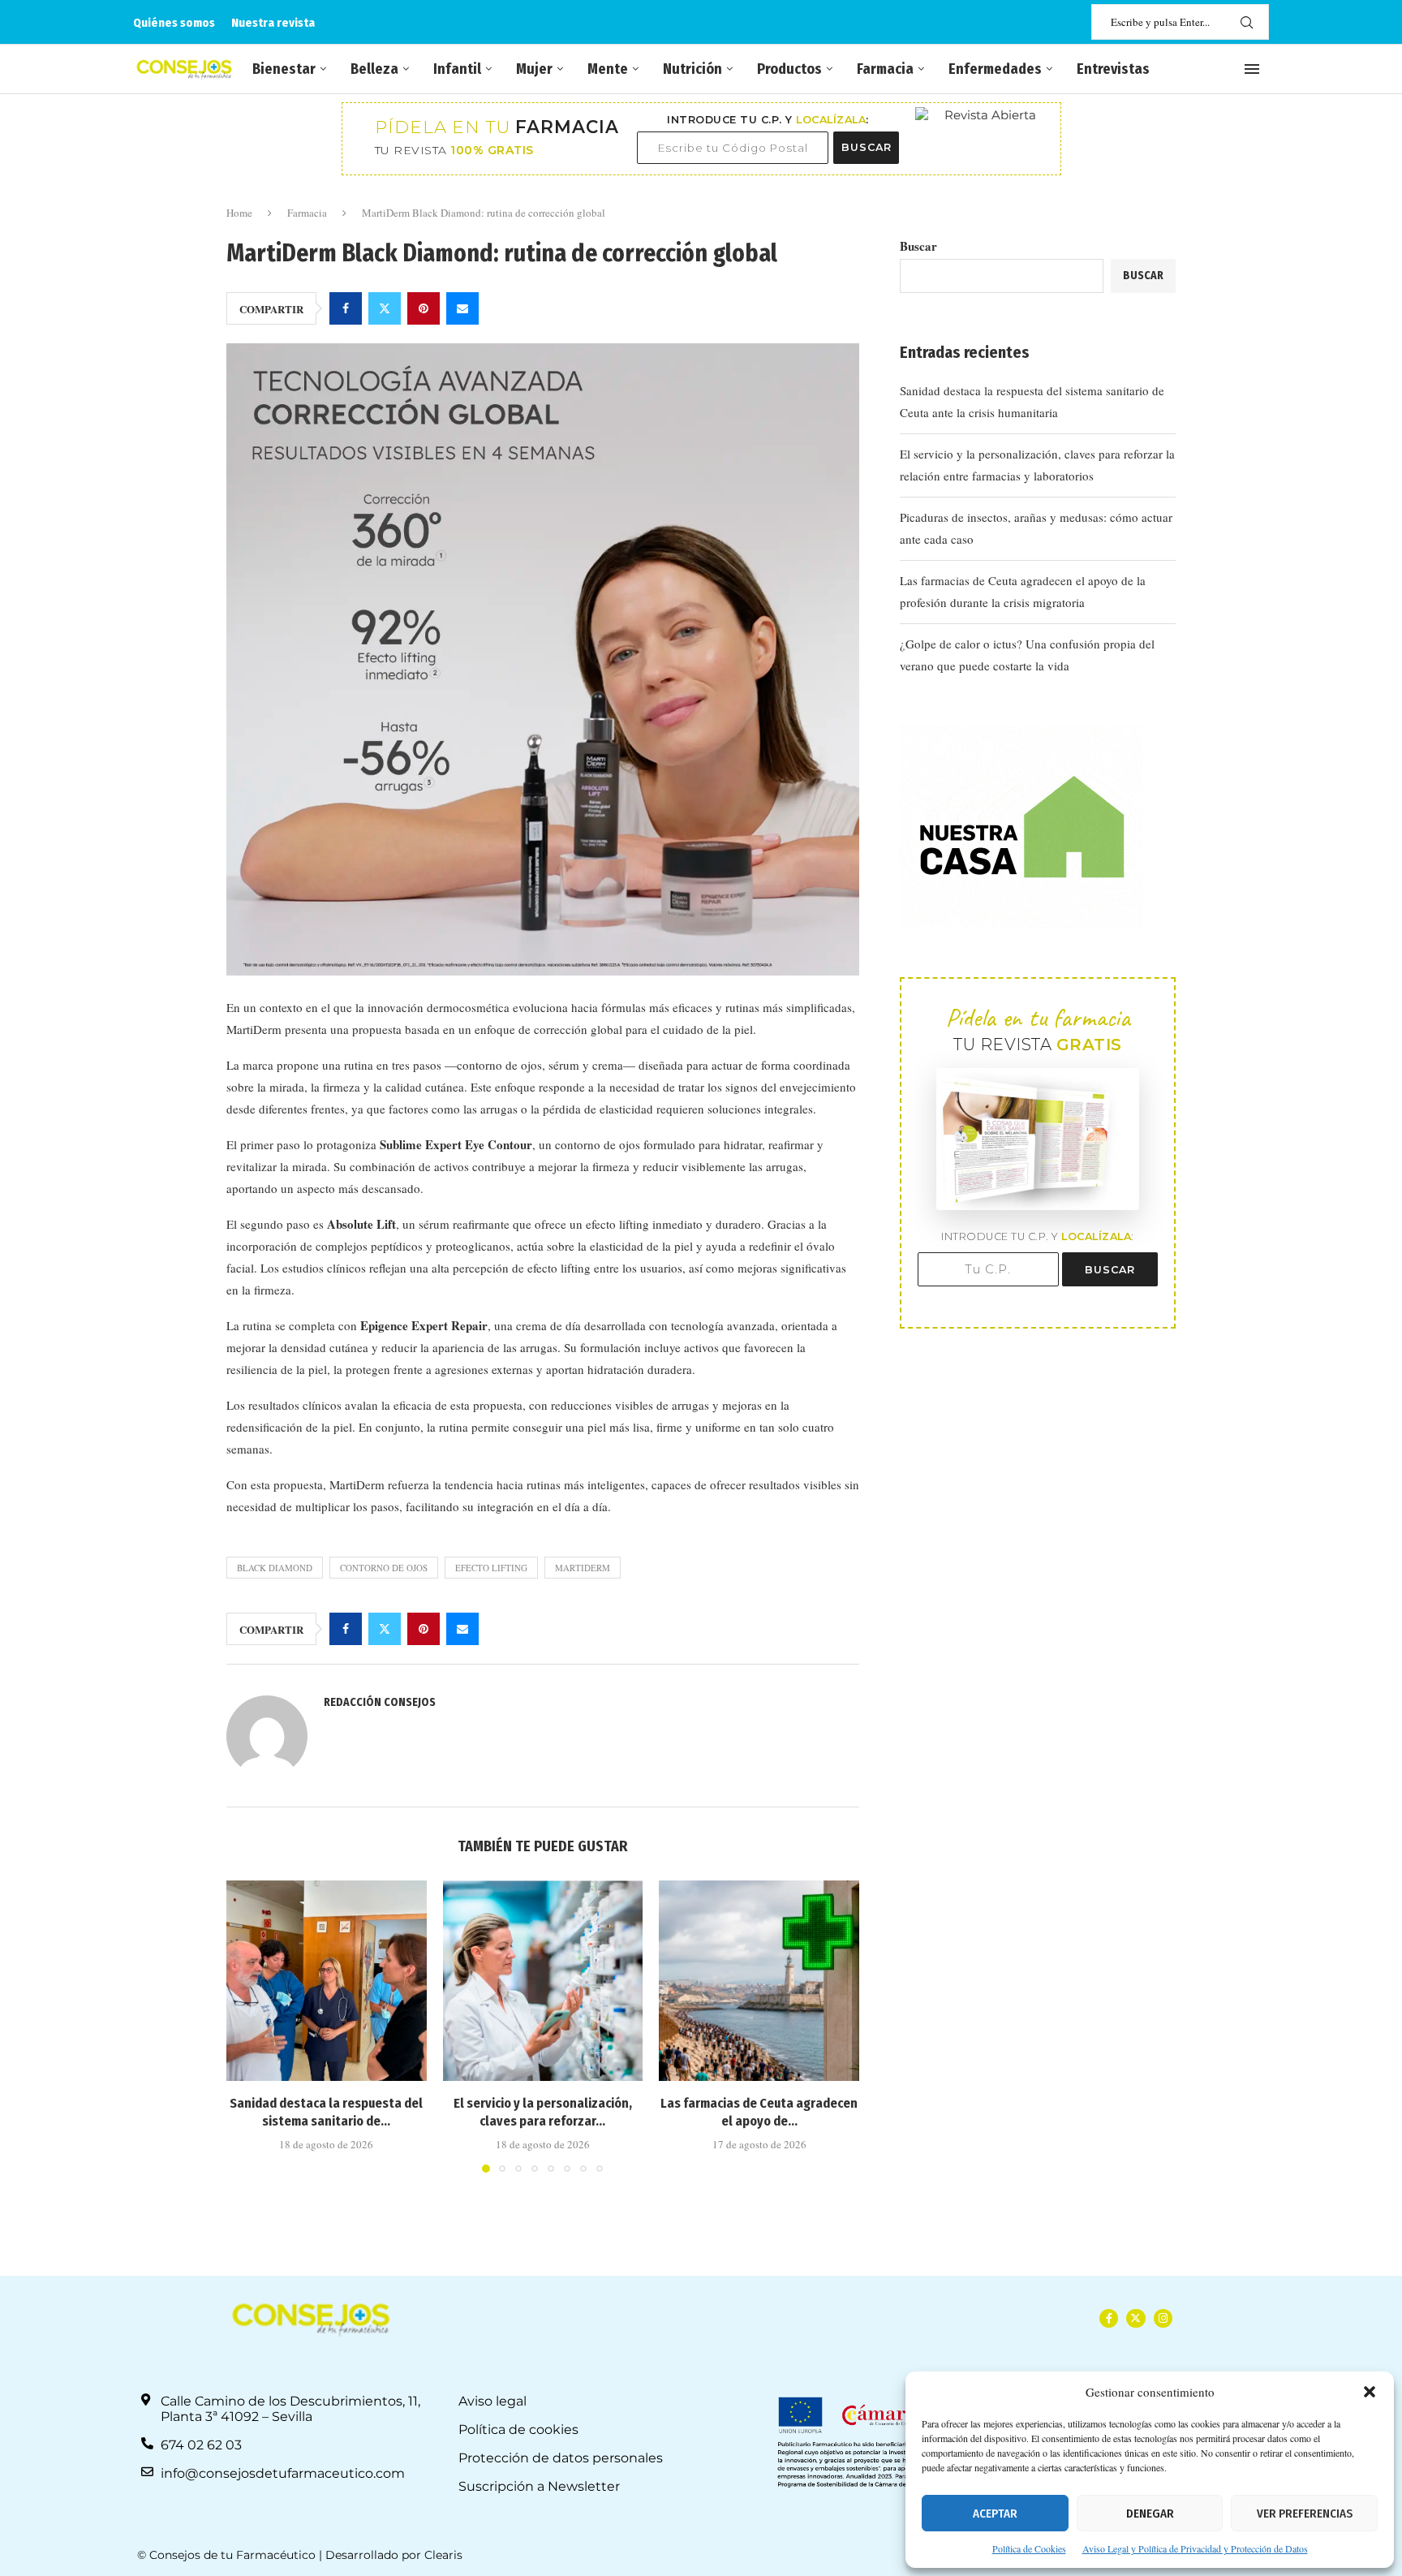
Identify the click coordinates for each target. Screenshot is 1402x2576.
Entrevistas (1113, 69)
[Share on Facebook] (346, 308)
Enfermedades (995, 69)
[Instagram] (1163, 2318)
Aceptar (995, 2514)
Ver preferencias (1305, 2514)
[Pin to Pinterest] (424, 308)
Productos (789, 69)
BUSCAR (867, 147)
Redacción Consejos (380, 1702)
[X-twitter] (1135, 2318)
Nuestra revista (273, 23)
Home (239, 213)
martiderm (583, 1568)
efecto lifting (491, 1568)
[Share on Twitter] (385, 308)
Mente (608, 69)
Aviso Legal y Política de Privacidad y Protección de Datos (1195, 2548)
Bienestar (284, 69)
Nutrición (692, 69)
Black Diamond (275, 1568)
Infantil (457, 69)
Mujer (534, 69)
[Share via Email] (462, 308)
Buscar (918, 246)
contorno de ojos (384, 1568)
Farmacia (885, 69)
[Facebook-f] (1109, 2318)
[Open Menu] (1252, 69)
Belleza (374, 69)
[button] (1370, 2392)
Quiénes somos (174, 23)
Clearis (443, 2555)
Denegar (1150, 2514)
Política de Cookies (1029, 2548)
